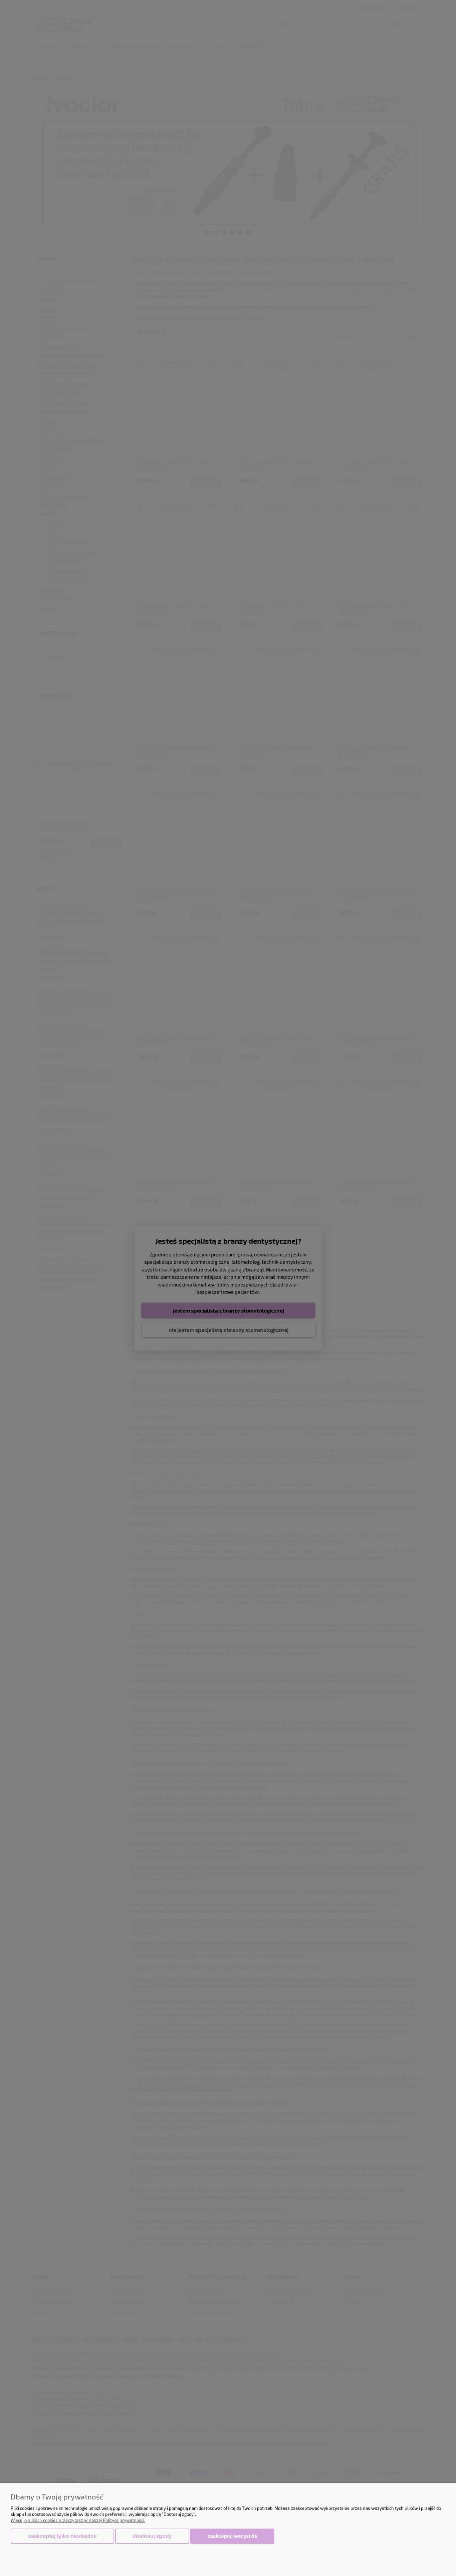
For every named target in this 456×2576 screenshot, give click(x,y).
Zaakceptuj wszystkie (232, 2536)
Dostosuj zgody (152, 2536)
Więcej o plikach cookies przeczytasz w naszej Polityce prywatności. (78, 2520)
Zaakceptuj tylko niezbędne (62, 2536)
